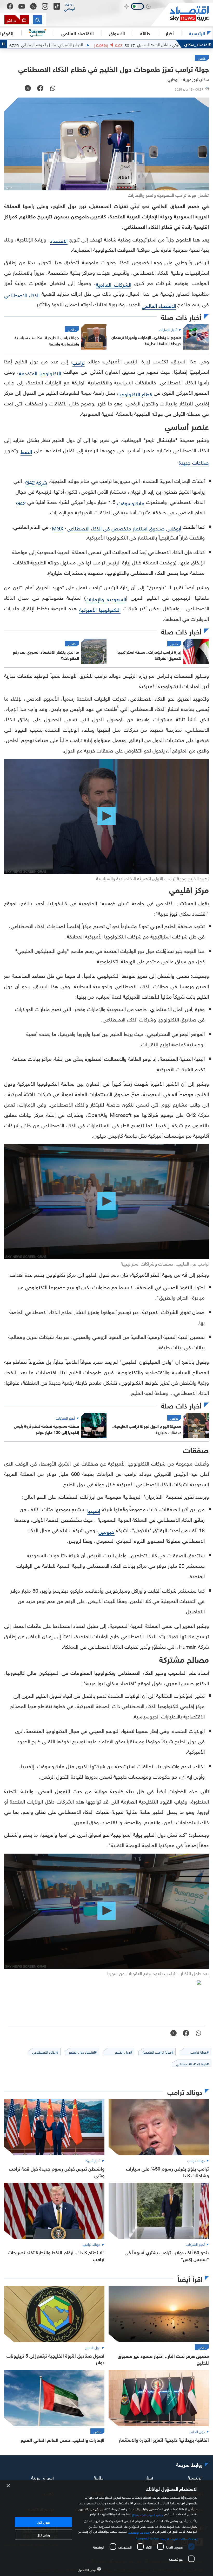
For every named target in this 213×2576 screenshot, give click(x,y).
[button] (69, 6)
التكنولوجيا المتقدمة (40, 372)
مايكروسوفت (131, 502)
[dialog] (106, 2528)
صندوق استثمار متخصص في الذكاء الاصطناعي (116, 528)
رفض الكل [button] (43, 2534)
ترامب (79, 362)
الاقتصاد (59, 240)
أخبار (149, 2477)
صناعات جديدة (194, 462)
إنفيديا (94, 1510)
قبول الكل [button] (43, 2522)
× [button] (8, 2486)
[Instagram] (45, 6)
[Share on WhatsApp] (53, 89)
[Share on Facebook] (40, 89)
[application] (106, 816)
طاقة (99, 2477)
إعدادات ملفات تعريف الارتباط (179, 2538)
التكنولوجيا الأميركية (100, 609)
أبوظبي (174, 528)
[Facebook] (10, 6)
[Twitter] (33, 6)
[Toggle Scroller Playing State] (4, 44)
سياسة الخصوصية (147, 2538)
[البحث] (38, 20)
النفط (26, 451)
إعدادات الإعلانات (139, 2532)
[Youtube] (22, 6)
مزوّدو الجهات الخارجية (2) (148, 2515)
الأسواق (117, 33)
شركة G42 (36, 482)
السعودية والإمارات (106, 598)
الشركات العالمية (114, 284)
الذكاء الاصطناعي (22, 294)
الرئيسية (197, 33)
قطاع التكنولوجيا (135, 393)
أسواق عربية (42, 2477)
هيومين (106, 1531)
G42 (21, 502)
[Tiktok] (57, 6)
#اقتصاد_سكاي (198, 44)
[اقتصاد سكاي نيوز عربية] (182, 15)
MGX (58, 528)
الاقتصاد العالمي (78, 33)
